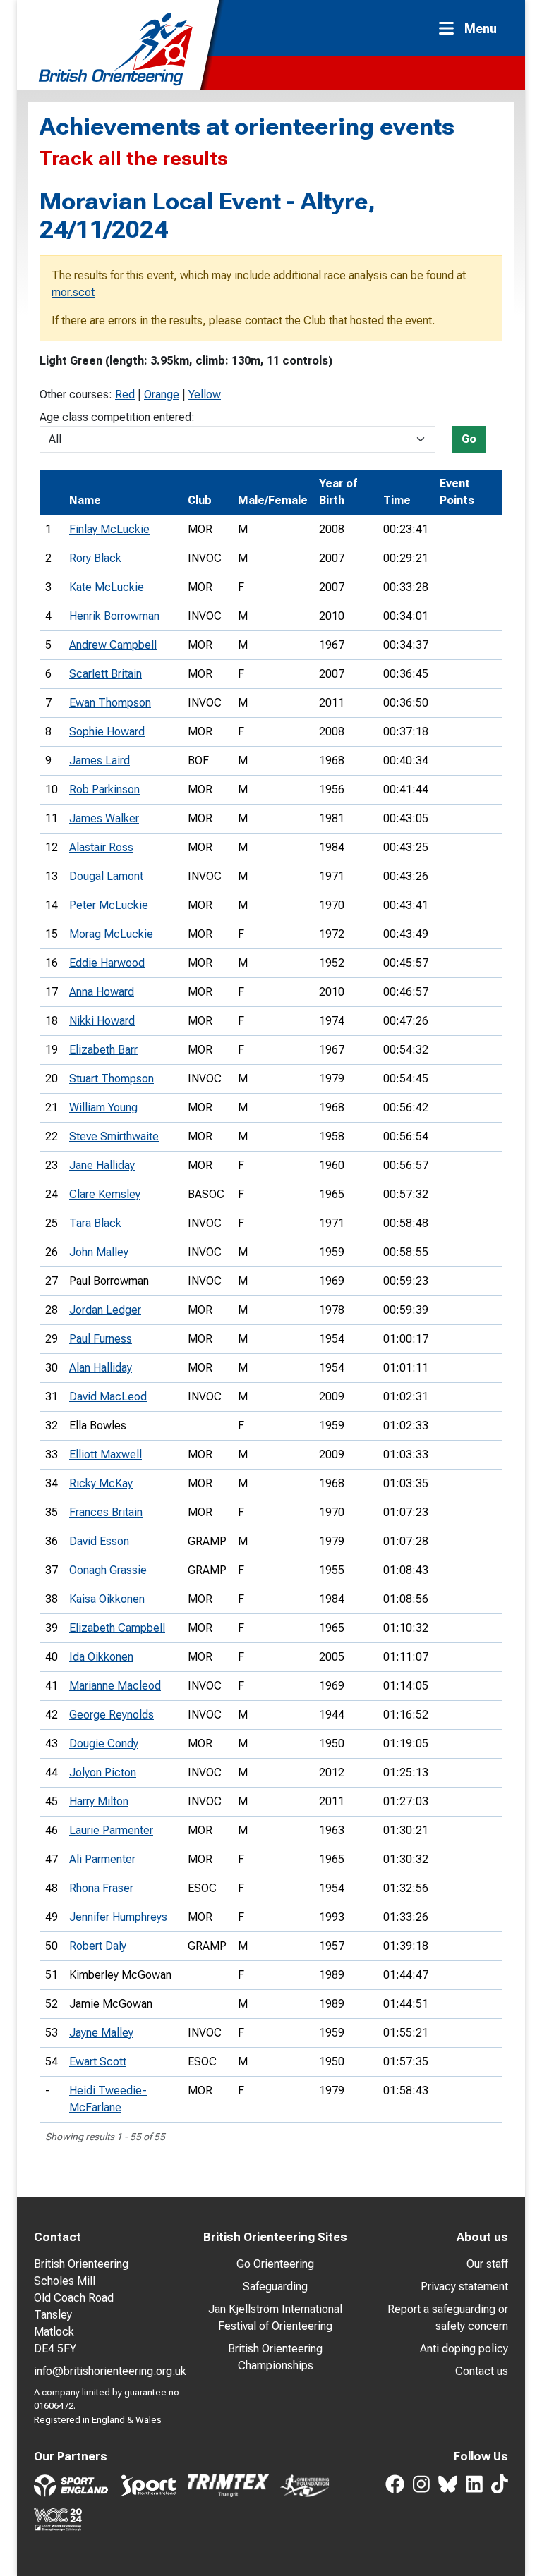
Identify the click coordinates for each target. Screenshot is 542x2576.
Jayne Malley (101, 2033)
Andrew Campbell (113, 645)
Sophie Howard (107, 732)
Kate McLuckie (107, 587)
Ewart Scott (98, 2062)
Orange (162, 395)
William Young (103, 1107)
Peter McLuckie (109, 905)
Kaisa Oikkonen (107, 1599)
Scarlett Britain (106, 674)
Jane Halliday (102, 1165)
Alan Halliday (101, 1368)
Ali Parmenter (102, 1859)
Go (469, 439)
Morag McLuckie (111, 934)
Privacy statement (464, 2287)
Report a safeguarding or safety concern (448, 2318)
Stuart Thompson (112, 1079)
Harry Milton (99, 1801)
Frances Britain (106, 1512)
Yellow (205, 395)
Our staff (487, 2264)
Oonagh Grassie (108, 1570)
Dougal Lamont (106, 876)
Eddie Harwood (107, 963)
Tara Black (95, 1223)
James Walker (104, 818)
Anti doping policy (464, 2349)
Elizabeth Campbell (117, 1628)
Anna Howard (102, 992)
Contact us (482, 2371)
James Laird (100, 761)
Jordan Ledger (105, 1310)
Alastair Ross (101, 847)
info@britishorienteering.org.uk (110, 2371)
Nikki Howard (102, 1021)
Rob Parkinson (104, 789)
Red (125, 395)
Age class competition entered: (117, 417)
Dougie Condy (104, 1744)
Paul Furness (101, 1339)
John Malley (99, 1252)
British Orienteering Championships (275, 2357)
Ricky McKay (101, 1483)
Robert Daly (98, 1946)
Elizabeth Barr (103, 1050)
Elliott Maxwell (106, 1454)
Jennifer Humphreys (118, 1917)
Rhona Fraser (101, 1888)
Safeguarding (275, 2287)
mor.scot (73, 292)
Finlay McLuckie (109, 529)
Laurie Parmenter (111, 1830)
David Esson (99, 1541)
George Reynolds (112, 1715)
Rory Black (95, 558)
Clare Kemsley (105, 1194)
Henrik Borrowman (114, 616)
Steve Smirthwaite (114, 1136)
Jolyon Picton (103, 1772)
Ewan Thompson (110, 703)
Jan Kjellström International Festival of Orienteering (275, 2318)
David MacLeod (108, 1397)
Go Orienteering (275, 2264)
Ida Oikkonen (101, 1657)
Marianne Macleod (115, 1686)
